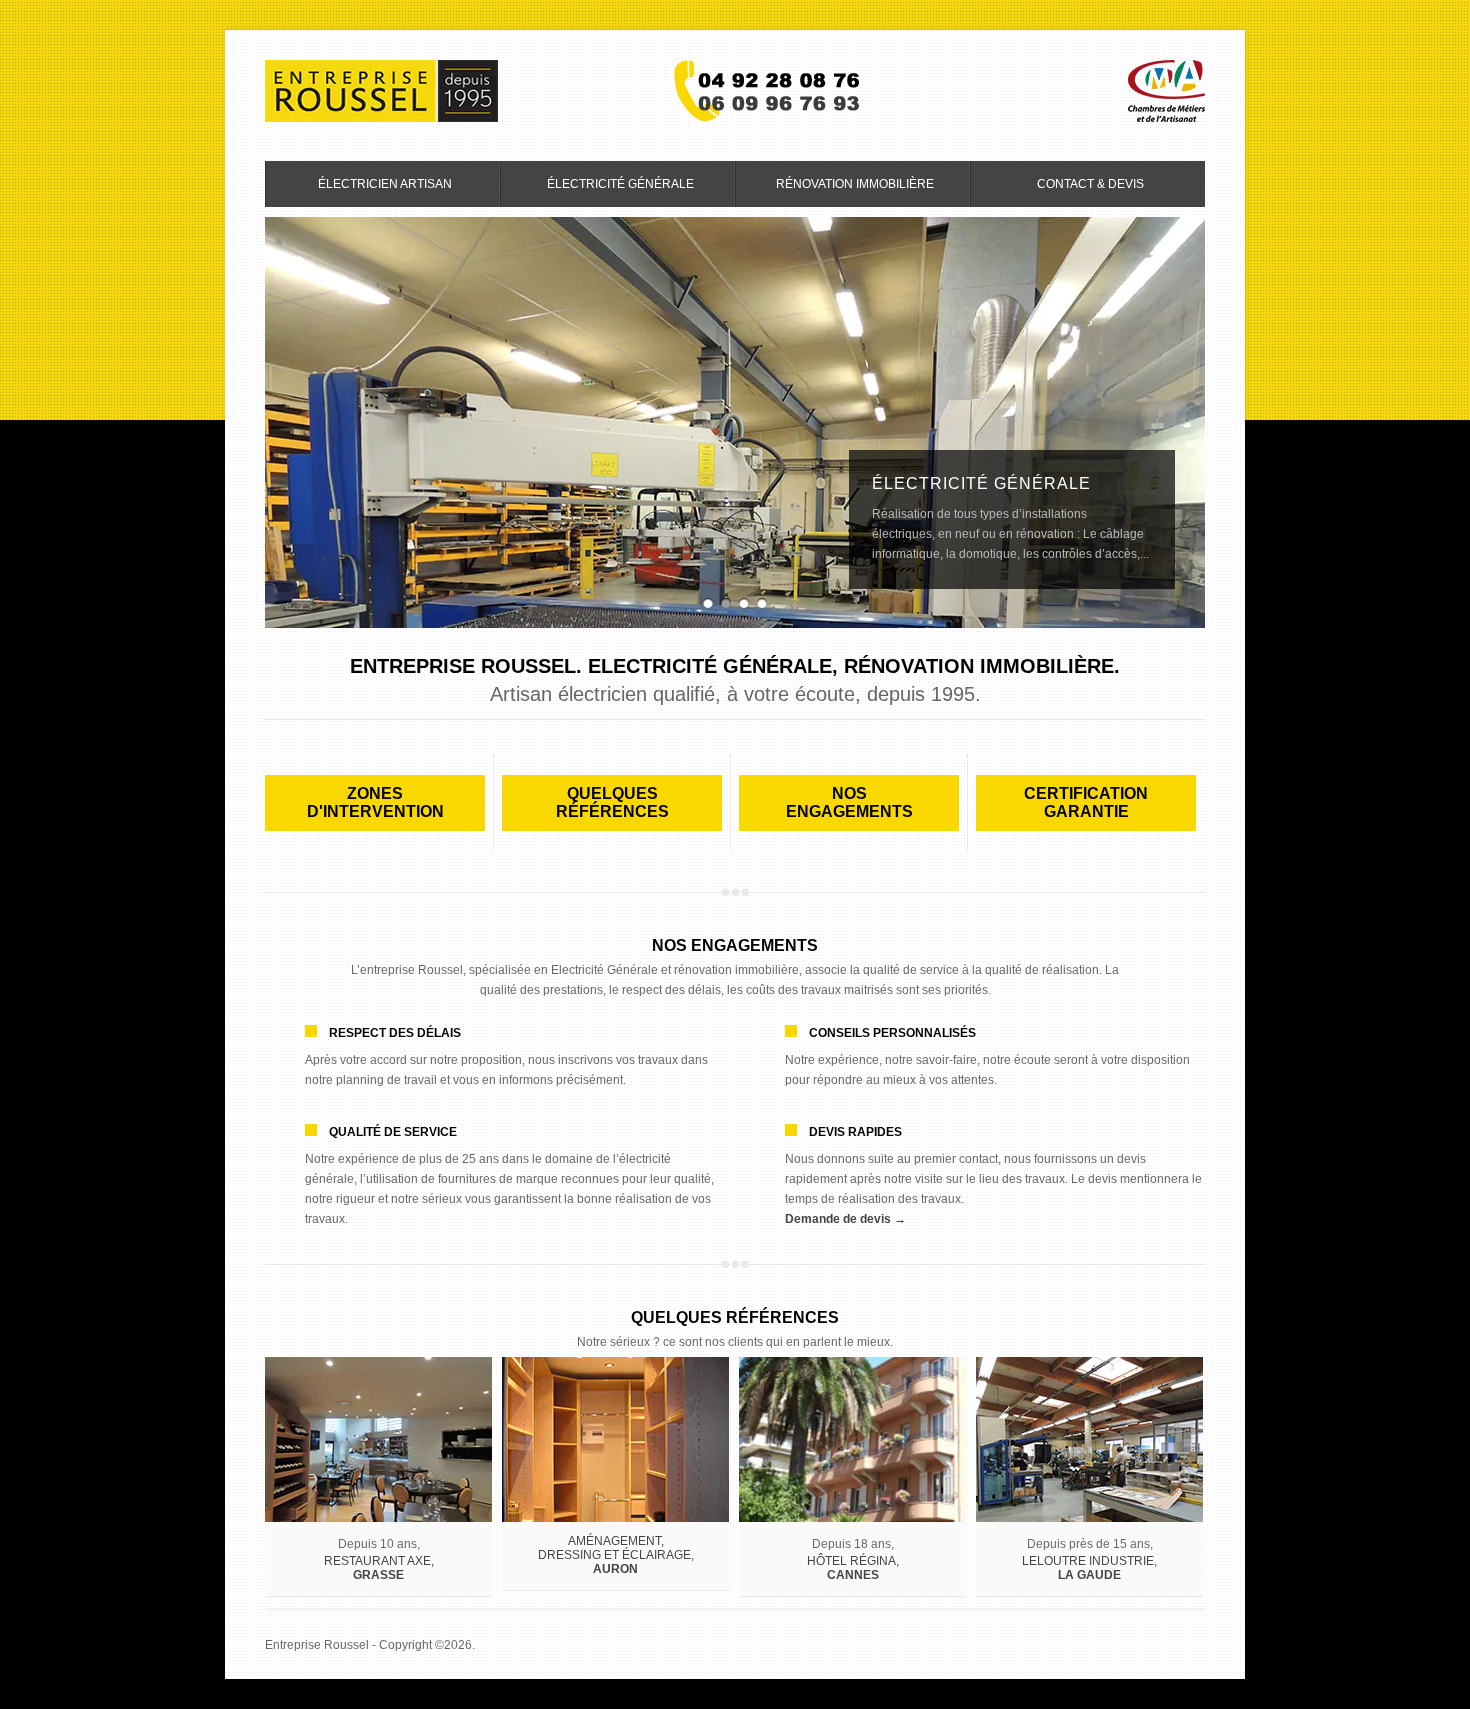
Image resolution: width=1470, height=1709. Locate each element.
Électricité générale (597, 190)
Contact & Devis (1090, 184)
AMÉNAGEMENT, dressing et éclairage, (616, 1555)
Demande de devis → (845, 1219)
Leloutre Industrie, (1089, 1568)
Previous (280, 422)
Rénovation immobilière (835, 190)
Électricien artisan (359, 190)
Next (1190, 422)
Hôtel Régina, (853, 1568)
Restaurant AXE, (379, 1568)
